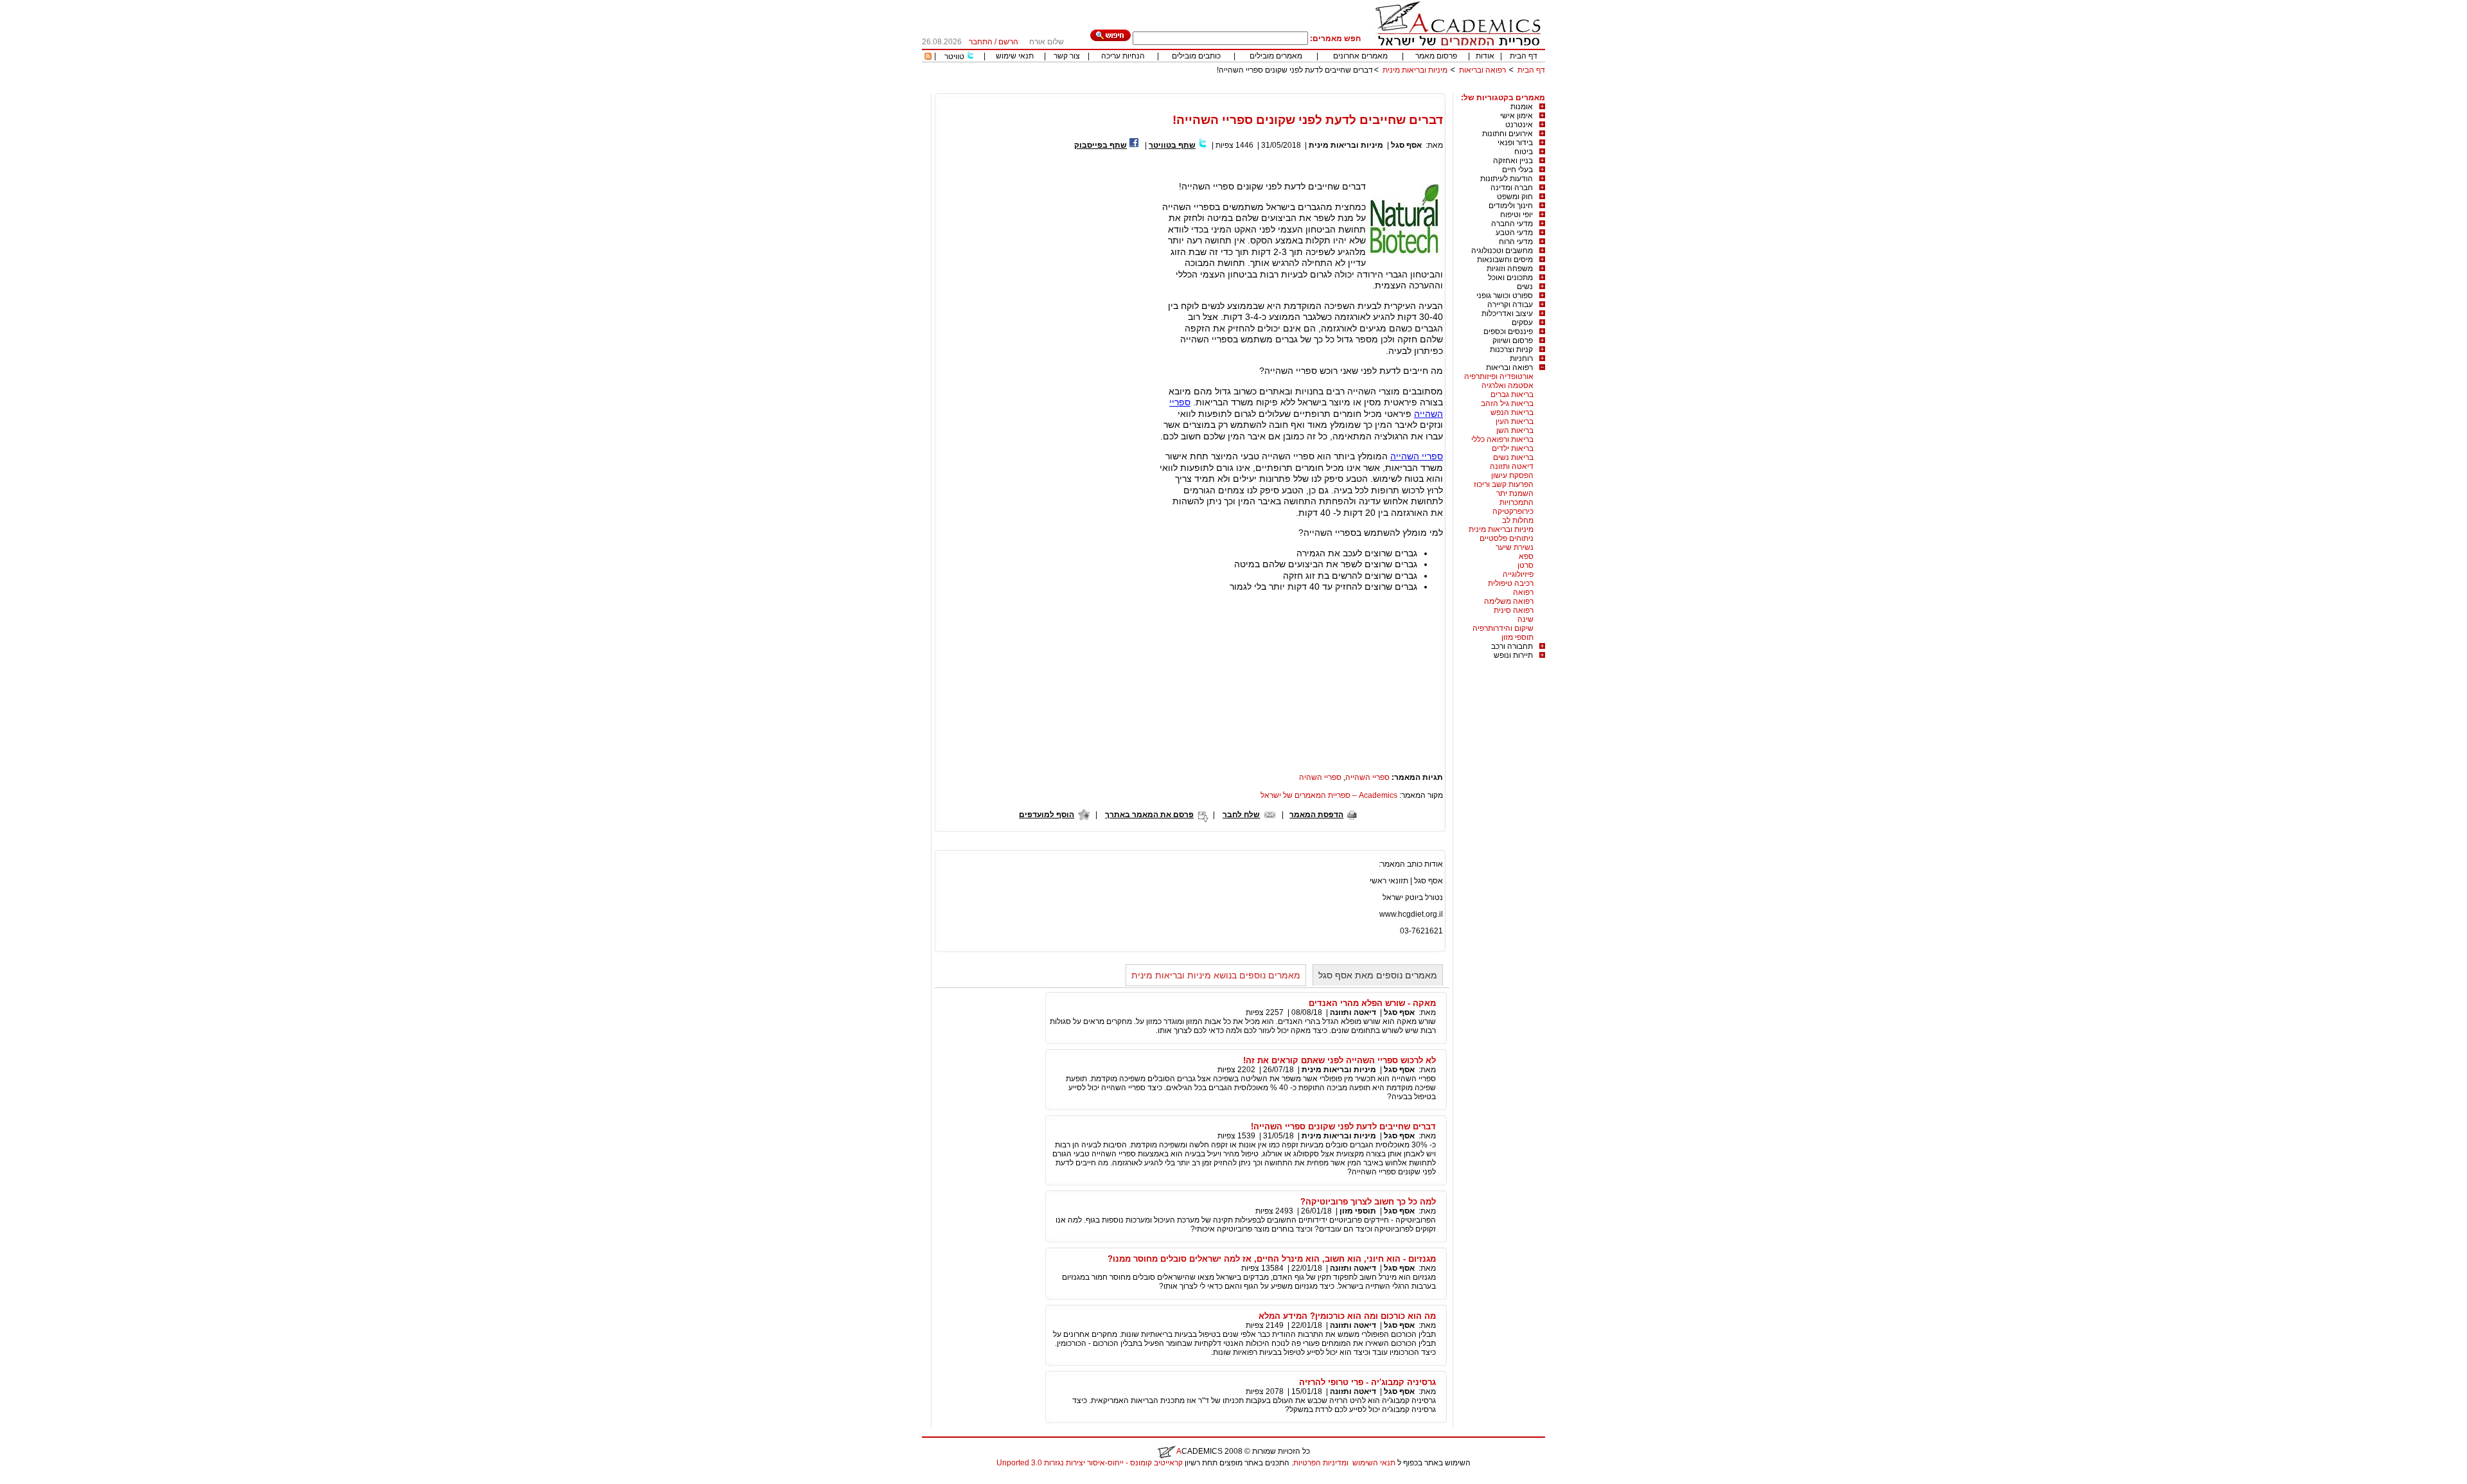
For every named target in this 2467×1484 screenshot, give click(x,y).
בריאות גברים (1512, 394)
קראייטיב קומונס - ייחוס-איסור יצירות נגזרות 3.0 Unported (1090, 1463)
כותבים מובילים (1196, 56)
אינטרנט (1519, 125)
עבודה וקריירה (1510, 305)
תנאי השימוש (1374, 1463)
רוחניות (1521, 358)
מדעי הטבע (1514, 233)
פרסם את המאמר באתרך (1149, 815)
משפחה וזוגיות (1510, 269)
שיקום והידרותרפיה (1503, 628)
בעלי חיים (1517, 170)
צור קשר (1067, 56)
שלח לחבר (1241, 815)
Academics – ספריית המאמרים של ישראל (1329, 795)
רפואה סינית (1514, 610)
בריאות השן (1515, 430)
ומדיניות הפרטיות (1321, 1463)
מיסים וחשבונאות (1505, 260)
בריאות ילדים (1513, 448)
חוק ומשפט (1515, 197)
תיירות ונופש (1513, 655)
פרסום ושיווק (1513, 340)
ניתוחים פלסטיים (1507, 538)
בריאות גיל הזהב (1507, 403)
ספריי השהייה (1417, 456)
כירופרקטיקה (1513, 511)
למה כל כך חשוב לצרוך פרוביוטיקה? (1368, 1202)
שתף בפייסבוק (1101, 145)
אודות (1485, 56)
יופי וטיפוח (1516, 215)
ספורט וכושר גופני (1505, 296)
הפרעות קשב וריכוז (1504, 484)
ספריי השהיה (1320, 777)
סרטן (1525, 565)
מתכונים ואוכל (1510, 278)
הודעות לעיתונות (1507, 179)
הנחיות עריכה (1123, 56)
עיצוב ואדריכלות (1507, 314)
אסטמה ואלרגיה (1508, 385)
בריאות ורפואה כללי (1502, 439)
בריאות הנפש (1512, 412)
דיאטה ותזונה (1512, 466)
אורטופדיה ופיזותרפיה (1499, 376)
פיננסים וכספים (1508, 331)
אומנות (1522, 107)
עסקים (1522, 322)
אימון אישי (1516, 116)
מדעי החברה (1512, 224)
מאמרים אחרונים (1360, 56)
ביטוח (1524, 152)
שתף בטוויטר (1172, 145)
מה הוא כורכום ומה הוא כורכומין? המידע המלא (1347, 1316)
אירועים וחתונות (1508, 134)
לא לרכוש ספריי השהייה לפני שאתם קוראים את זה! (1340, 1060)
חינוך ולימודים (1511, 206)
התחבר (981, 42)
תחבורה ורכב (1512, 646)
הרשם (1008, 42)
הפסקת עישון (1512, 475)
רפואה (1523, 592)
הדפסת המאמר (1316, 815)
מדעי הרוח (1516, 242)
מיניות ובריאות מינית (1415, 70)
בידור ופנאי (1515, 143)
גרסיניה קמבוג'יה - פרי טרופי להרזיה (1367, 1382)
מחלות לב (1518, 520)
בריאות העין (1515, 421)
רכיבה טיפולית (1511, 583)
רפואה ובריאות (1482, 70)
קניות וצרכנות (1511, 349)
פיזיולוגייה (1518, 574)
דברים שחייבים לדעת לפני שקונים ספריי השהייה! (1343, 1126)
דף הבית (1524, 56)
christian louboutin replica (50, 1480)
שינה (1525, 619)
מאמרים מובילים (1276, 56)
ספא (1526, 556)
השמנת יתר (1515, 493)
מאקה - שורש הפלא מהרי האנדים (1372, 1003)
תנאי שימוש (1015, 56)
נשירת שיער (1515, 547)
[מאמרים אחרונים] (928, 57)
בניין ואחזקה (1513, 161)
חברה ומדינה (1512, 188)
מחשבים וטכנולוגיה (1502, 251)
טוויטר (954, 57)
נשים (1525, 287)
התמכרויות (1516, 502)
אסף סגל (1406, 145)
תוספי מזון (1517, 637)
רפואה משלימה (1509, 601)
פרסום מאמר (1436, 56)
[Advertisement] (1311, 88)
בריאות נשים (1513, 457)
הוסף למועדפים (1047, 815)
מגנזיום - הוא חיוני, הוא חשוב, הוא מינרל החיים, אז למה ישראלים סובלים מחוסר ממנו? (1272, 1259)
